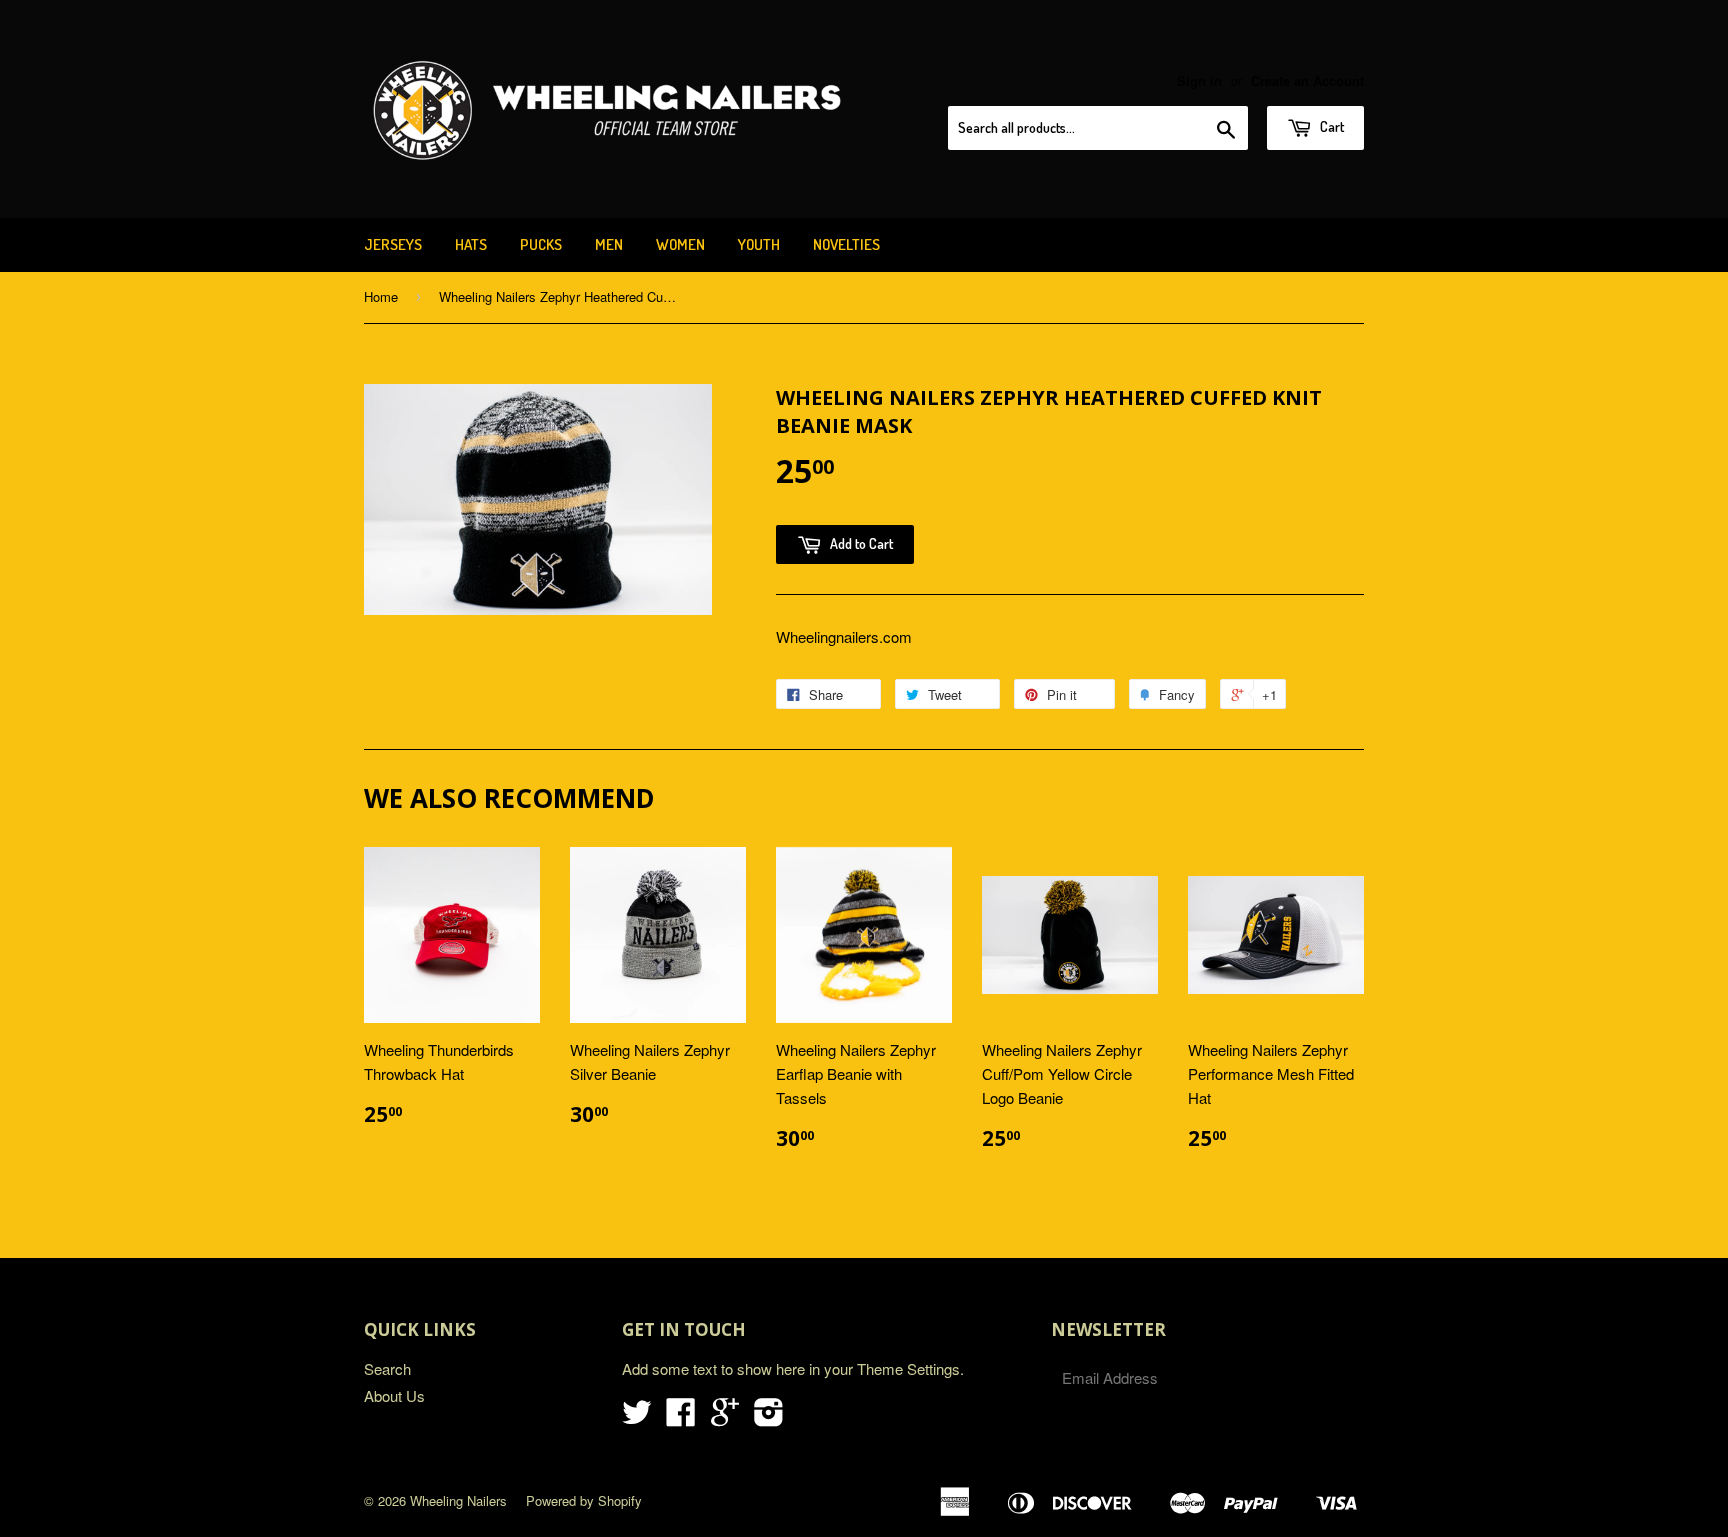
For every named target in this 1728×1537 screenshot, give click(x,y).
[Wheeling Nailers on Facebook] (681, 1417)
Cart (1330, 126)
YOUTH (759, 244)
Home (381, 296)
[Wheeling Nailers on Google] (725, 1417)
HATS (471, 244)
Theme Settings (908, 1368)
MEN (609, 244)
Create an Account (1307, 81)
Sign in (1199, 81)
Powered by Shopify (584, 1500)
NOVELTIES (846, 244)
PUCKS (541, 244)
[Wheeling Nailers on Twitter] (637, 1417)
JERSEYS (393, 244)
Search (387, 1368)
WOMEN (680, 244)
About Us (394, 1395)
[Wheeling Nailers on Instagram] (769, 1417)
